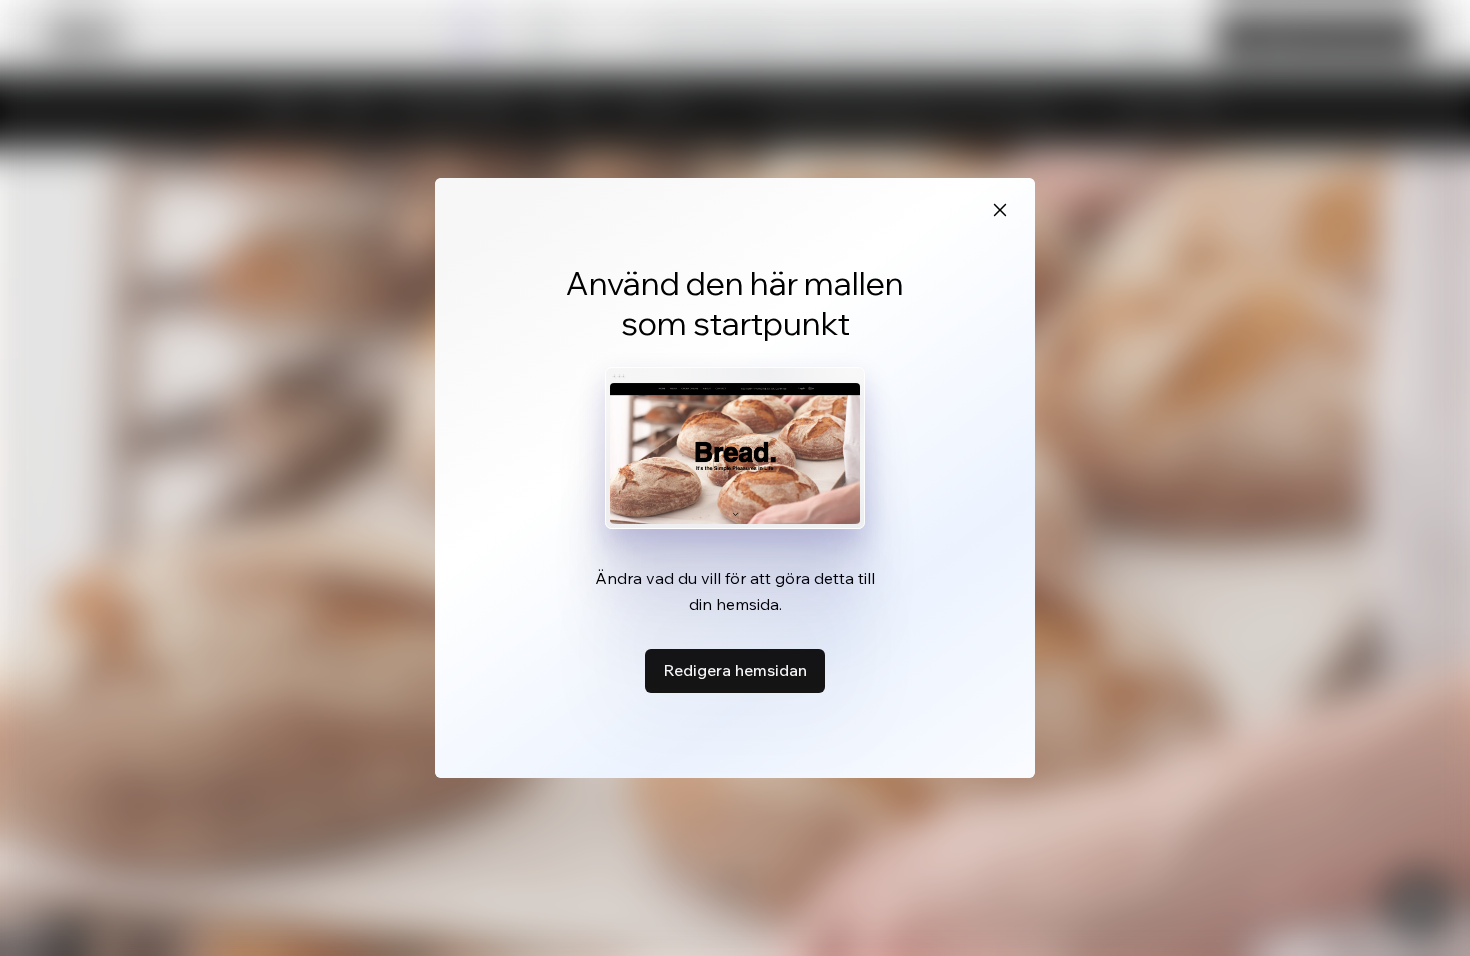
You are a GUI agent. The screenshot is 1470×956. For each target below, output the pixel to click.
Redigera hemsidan (735, 670)
